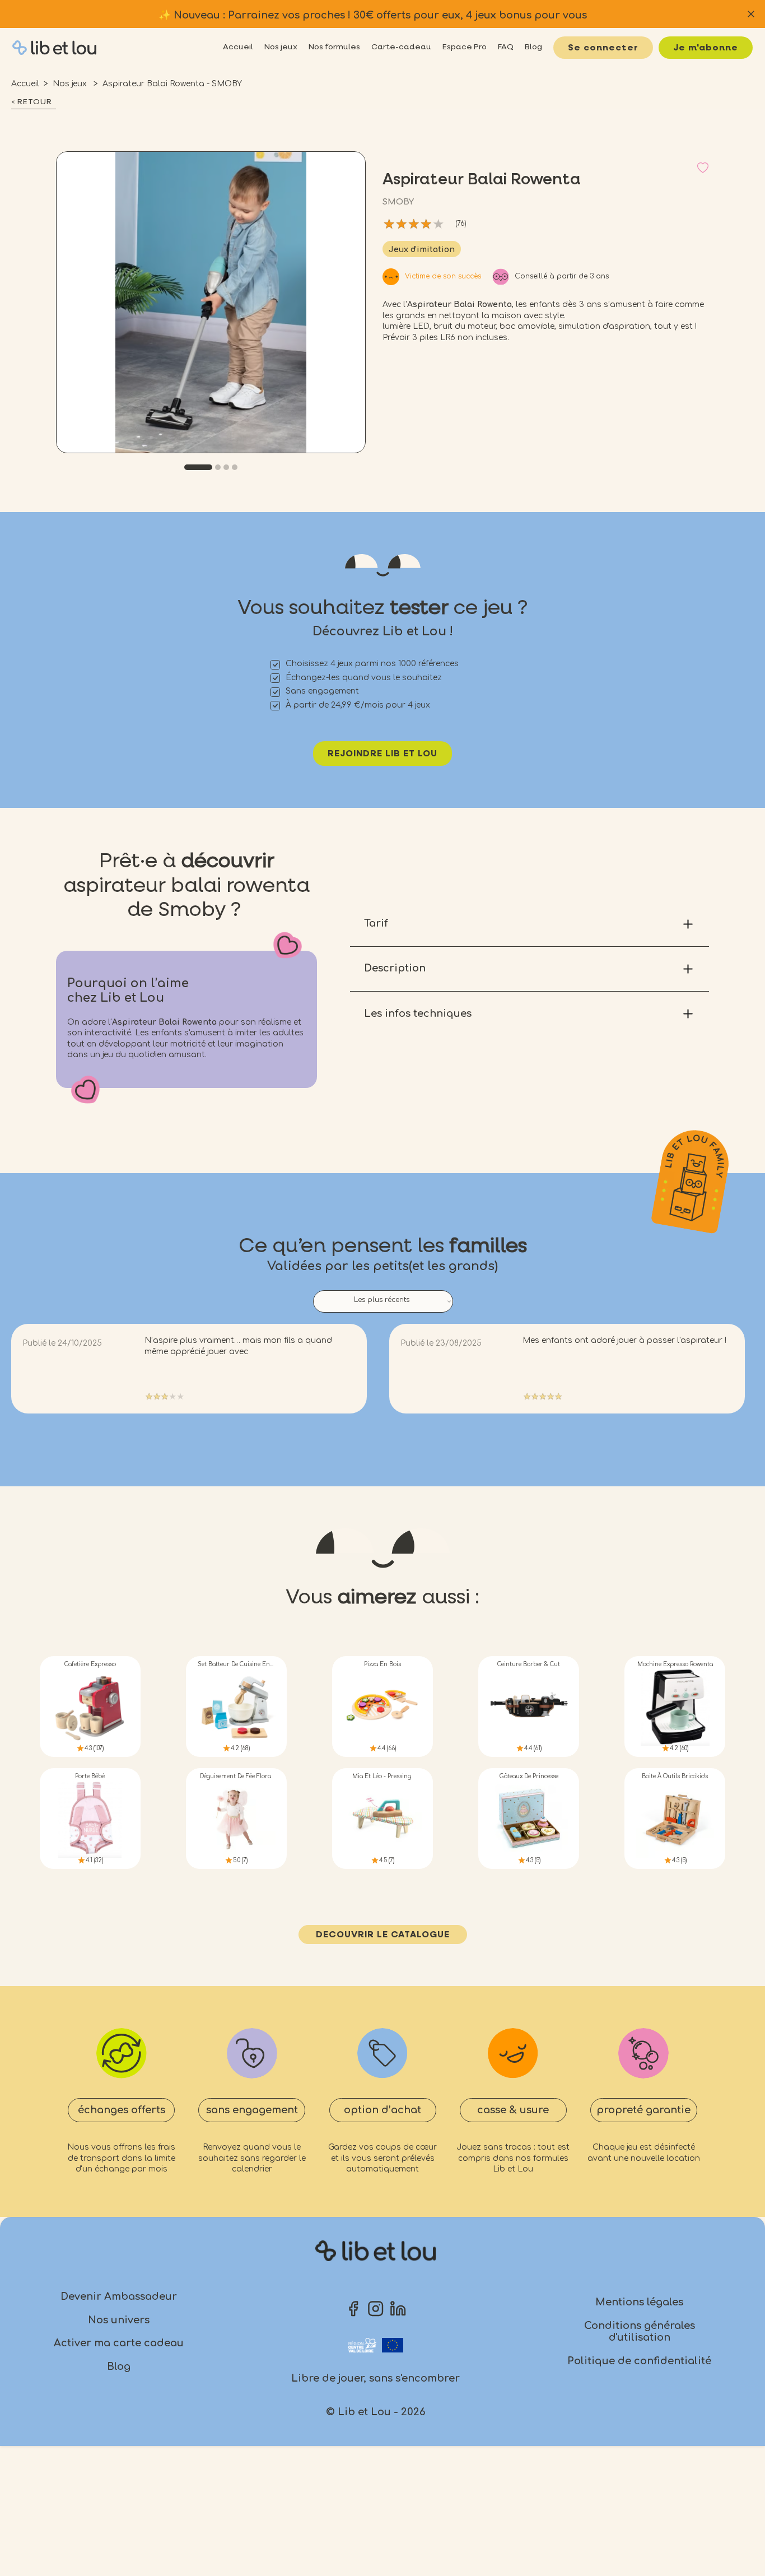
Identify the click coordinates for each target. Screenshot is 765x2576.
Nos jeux (71, 84)
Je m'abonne (706, 48)
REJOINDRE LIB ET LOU (382, 754)
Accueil (25, 84)
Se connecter (603, 48)
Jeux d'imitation (422, 250)
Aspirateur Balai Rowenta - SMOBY (172, 84)
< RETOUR (32, 102)
